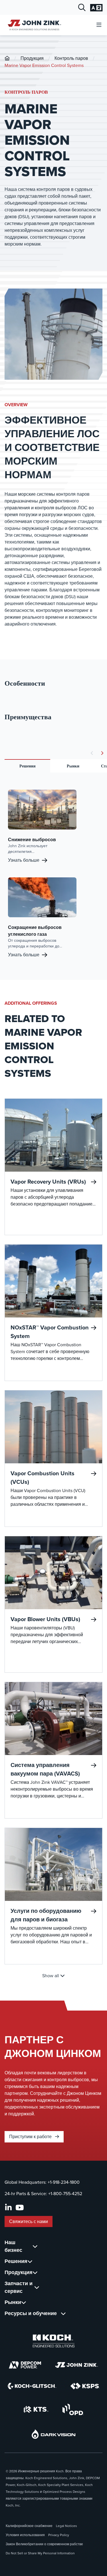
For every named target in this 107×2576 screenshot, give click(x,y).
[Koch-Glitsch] (32, 2386)
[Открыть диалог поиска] (82, 8)
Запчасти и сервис (19, 2287)
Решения (28, 766)
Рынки (73, 766)
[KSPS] (85, 2386)
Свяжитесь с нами (29, 2221)
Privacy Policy (59, 2535)
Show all (51, 1976)
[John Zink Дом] (34, 25)
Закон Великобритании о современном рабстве (44, 2544)
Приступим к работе (31, 2137)
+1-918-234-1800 (64, 2182)
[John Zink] (76, 2365)
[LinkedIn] (8, 2208)
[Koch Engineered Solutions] (54, 2341)
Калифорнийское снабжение (29, 2526)
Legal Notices (66, 2526)
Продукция (32, 58)
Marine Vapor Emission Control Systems (44, 65)
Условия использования (25, 2535)
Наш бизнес (13, 2246)
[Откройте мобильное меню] (99, 25)
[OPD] (73, 2409)
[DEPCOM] (25, 2365)
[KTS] (36, 2409)
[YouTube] (20, 2208)
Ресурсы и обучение (31, 2313)
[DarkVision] (54, 2434)
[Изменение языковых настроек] (96, 8)
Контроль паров (71, 58)
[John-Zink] (7, 58)
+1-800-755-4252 (65, 2194)
